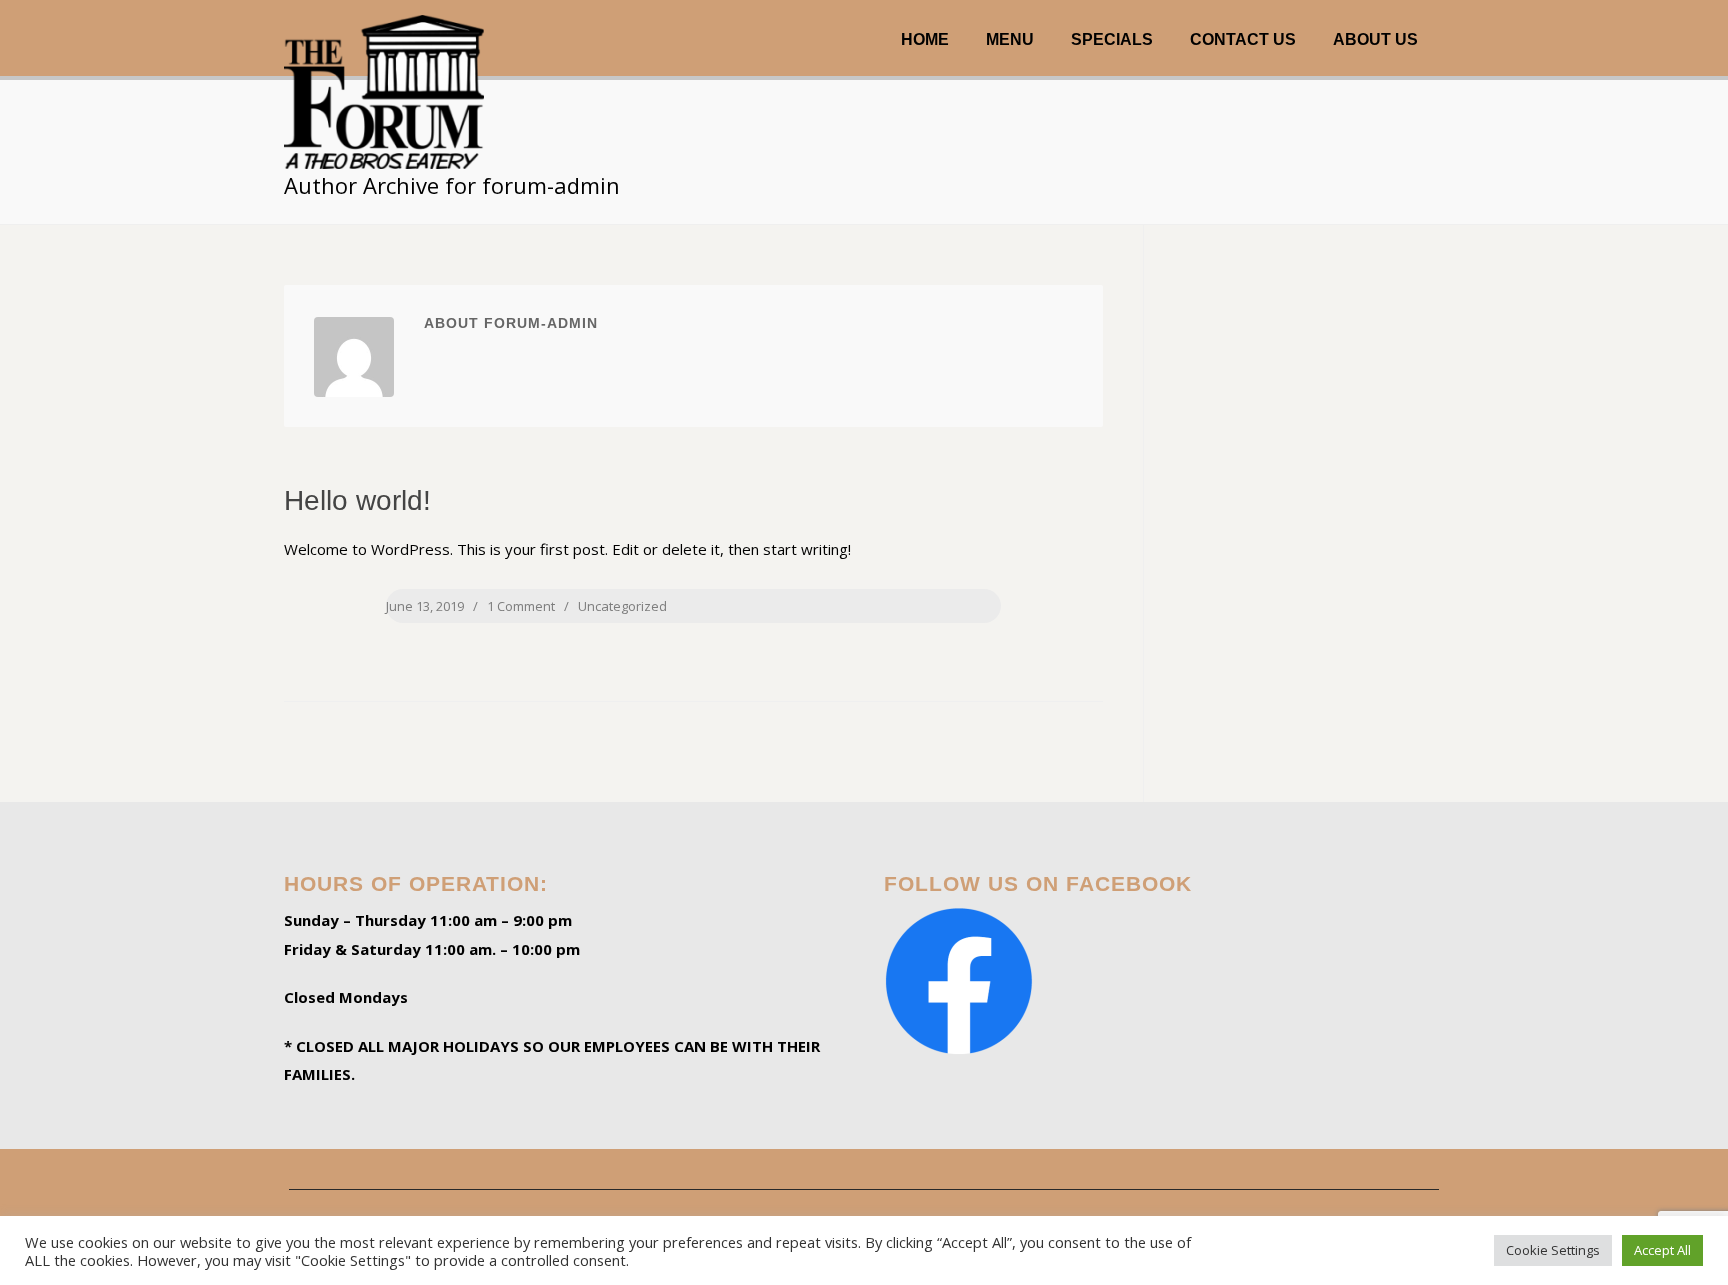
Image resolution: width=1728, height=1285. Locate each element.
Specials (1112, 39)
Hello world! (357, 500)
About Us (1375, 39)
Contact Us (1243, 39)
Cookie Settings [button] (1553, 1250)
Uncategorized (622, 606)
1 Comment (521, 606)
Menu (1010, 39)
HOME (925, 39)
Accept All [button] (1662, 1250)
